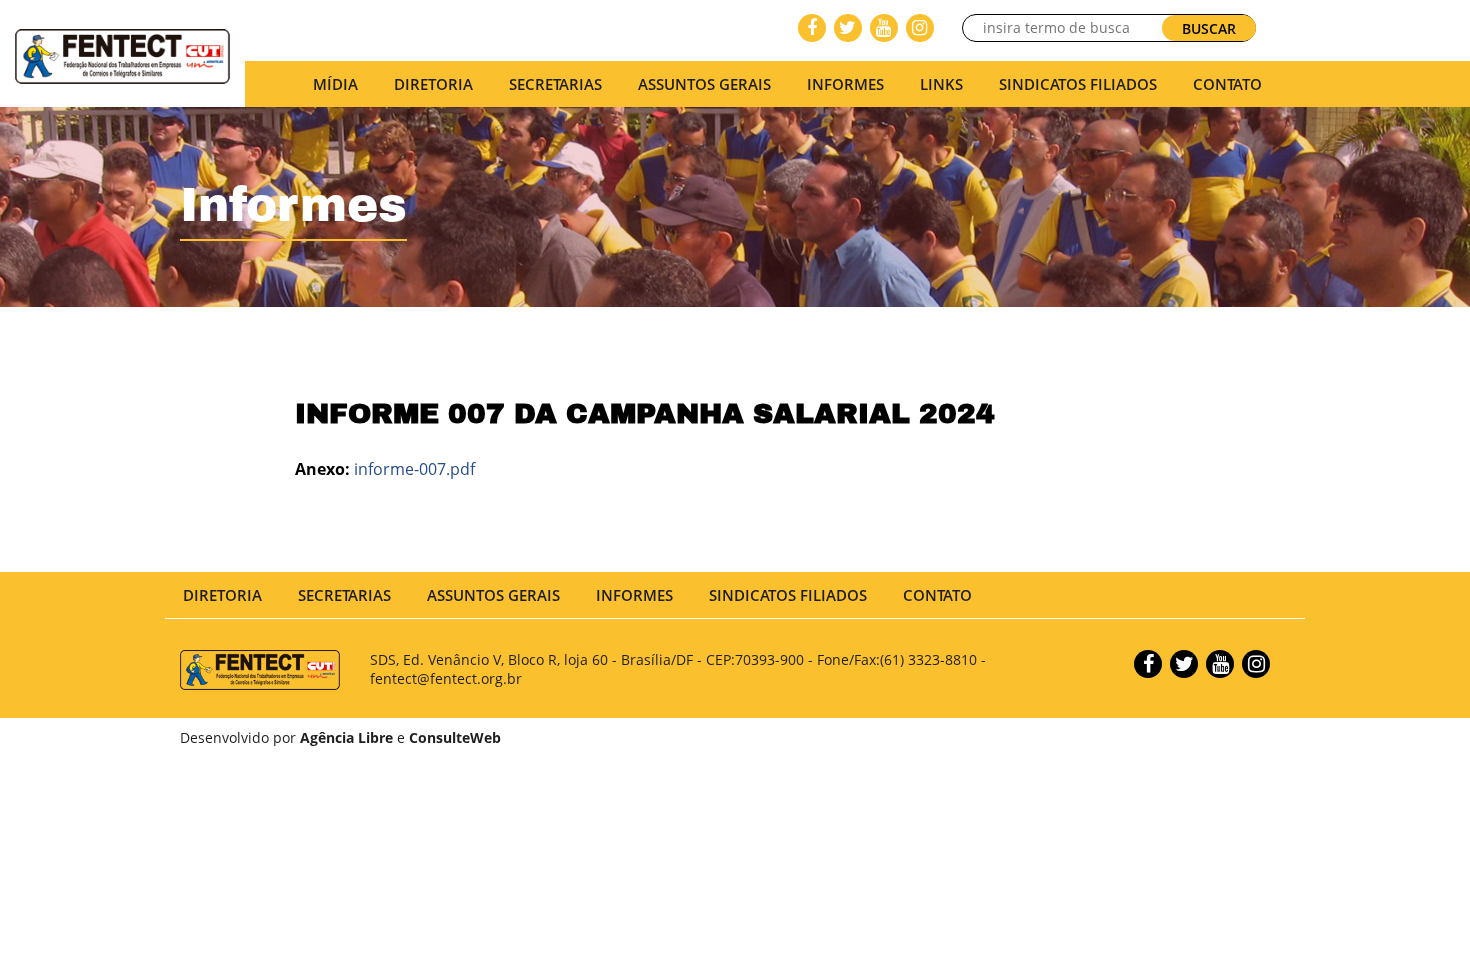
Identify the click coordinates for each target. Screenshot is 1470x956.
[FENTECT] (122, 55)
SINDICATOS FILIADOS (1078, 84)
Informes (845, 84)
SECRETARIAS (555, 84)
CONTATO (1227, 84)
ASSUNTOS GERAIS (493, 595)
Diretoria (222, 595)
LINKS (941, 84)
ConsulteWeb (455, 737)
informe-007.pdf (414, 469)
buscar (1209, 28)
